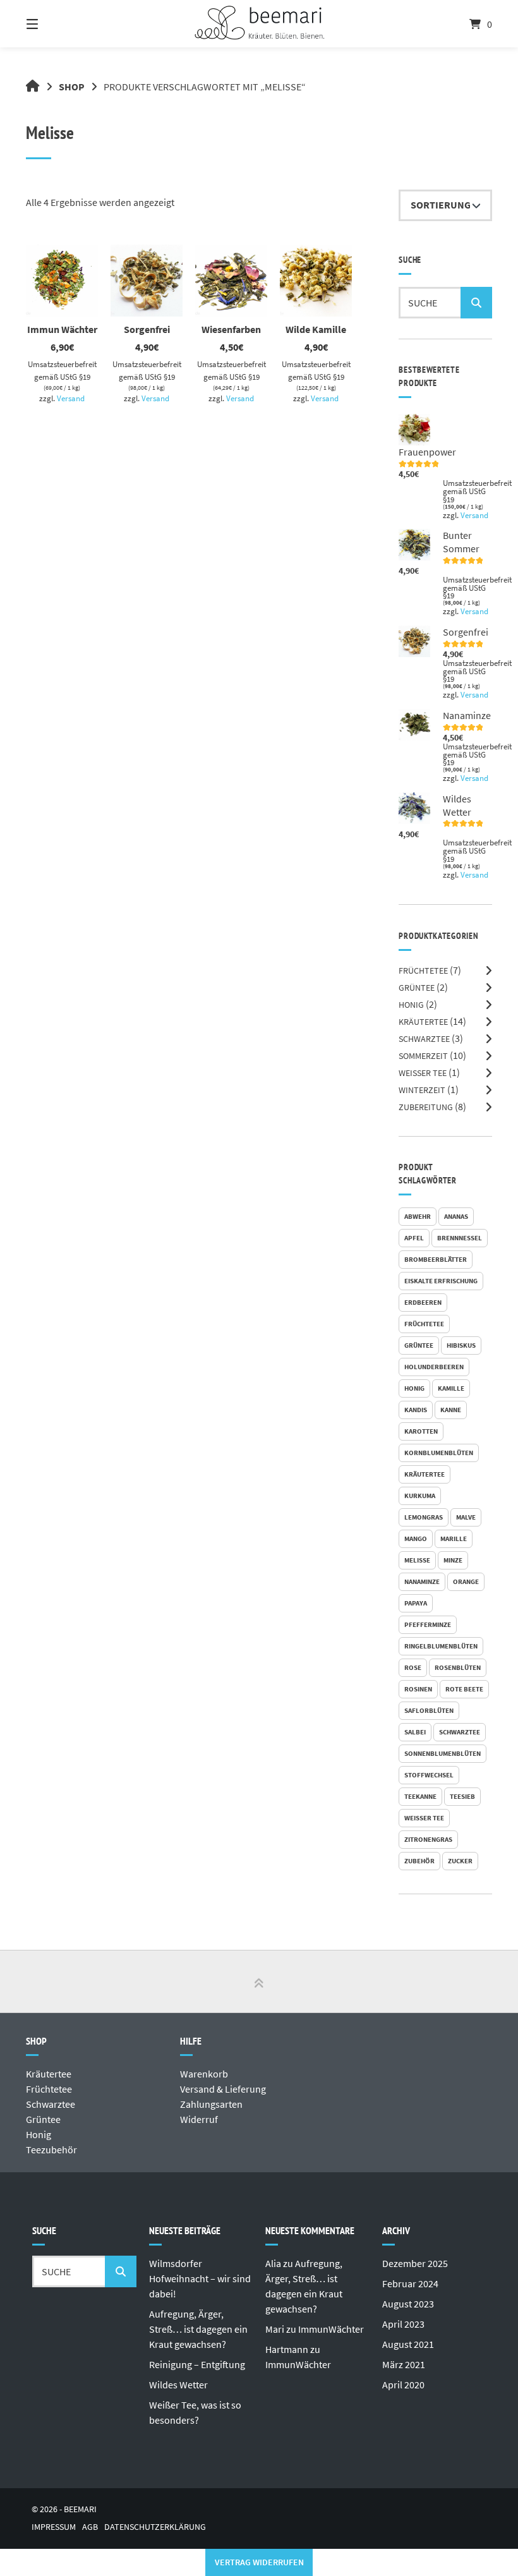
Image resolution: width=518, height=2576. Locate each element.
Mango (416, 1539)
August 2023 (408, 2304)
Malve (466, 1517)
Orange (466, 1581)
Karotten (421, 1431)
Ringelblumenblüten (441, 1646)
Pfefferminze (428, 1624)
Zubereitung (426, 1107)
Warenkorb (204, 2074)
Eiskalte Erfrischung (441, 1281)
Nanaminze (422, 1581)
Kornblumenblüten (439, 1453)
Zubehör (419, 1861)
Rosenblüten (458, 1667)
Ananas (456, 1216)
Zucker (460, 1861)
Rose (413, 1667)
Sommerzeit (423, 1056)
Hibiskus (461, 1345)
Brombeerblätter (436, 1259)
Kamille (451, 1388)
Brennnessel (460, 1238)
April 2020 (403, 2385)
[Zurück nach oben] (259, 1982)
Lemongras (424, 1517)
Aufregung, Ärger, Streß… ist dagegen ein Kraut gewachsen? (198, 2329)
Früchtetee (423, 971)
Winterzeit (422, 1090)
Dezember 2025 (415, 2263)
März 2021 (404, 2364)
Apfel (414, 1238)
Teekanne (420, 1796)
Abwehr (418, 1216)
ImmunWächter (331, 2329)
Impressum (54, 2527)
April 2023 (403, 2324)
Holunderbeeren (434, 1367)
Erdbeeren (423, 1302)
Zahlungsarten (211, 2104)
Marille (454, 1539)
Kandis (416, 1410)
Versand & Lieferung (223, 2089)
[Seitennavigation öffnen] (54, 24)
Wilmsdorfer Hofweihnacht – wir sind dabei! (200, 2278)
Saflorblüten (429, 1710)
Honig (411, 1005)
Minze (453, 1560)
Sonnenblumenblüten (443, 1753)
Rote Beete (464, 1689)
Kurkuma (420, 1496)
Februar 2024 (410, 2283)
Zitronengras (428, 1839)
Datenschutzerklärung (155, 2527)
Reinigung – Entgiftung (197, 2364)
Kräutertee (423, 1022)
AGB (90, 2527)
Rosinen (418, 1689)
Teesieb (462, 1796)
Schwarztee (424, 1039)
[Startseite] (259, 24)
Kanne (451, 1410)
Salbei (415, 1732)
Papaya (416, 1603)
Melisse (417, 1560)
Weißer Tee (423, 1073)
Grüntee (417, 988)
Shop (72, 87)
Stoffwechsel (429, 1775)
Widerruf (199, 2119)
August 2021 (408, 2344)
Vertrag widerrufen (259, 2562)
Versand (71, 398)
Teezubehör (51, 2150)
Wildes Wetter (178, 2385)
